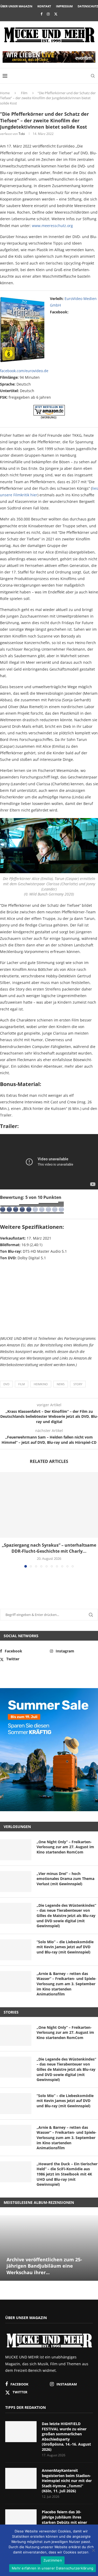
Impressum (64, 6)
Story (78, 1384)
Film (24, 93)
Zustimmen (53, 2560)
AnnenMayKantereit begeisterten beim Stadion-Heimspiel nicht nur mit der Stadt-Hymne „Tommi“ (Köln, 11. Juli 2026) (67, 2481)
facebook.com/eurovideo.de (24, 371)
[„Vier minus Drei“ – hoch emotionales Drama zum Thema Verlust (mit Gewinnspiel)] (16, 1882)
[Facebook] (41, 14)
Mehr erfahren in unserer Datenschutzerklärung (53, 2568)
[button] (4, 1520)
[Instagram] (48, 14)
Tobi (22, 134)
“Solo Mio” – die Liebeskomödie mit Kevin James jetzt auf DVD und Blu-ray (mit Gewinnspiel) (65, 1947)
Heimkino (41, 1384)
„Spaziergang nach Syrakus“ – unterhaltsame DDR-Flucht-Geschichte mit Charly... (49, 1548)
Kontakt (44, 6)
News (61, 1384)
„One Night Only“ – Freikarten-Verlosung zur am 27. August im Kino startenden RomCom (65, 1847)
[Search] (93, 76)
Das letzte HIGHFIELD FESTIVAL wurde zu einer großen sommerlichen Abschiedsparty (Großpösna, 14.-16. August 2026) (66, 2437)
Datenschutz (88, 6)
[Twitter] (56, 14)
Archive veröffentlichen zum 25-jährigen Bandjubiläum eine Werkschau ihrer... (44, 2266)
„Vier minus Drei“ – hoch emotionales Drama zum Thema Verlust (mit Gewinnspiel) (65, 1879)
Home (5, 93)
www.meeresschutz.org (52, 226)
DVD (6, 1384)
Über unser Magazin (16, 6)
